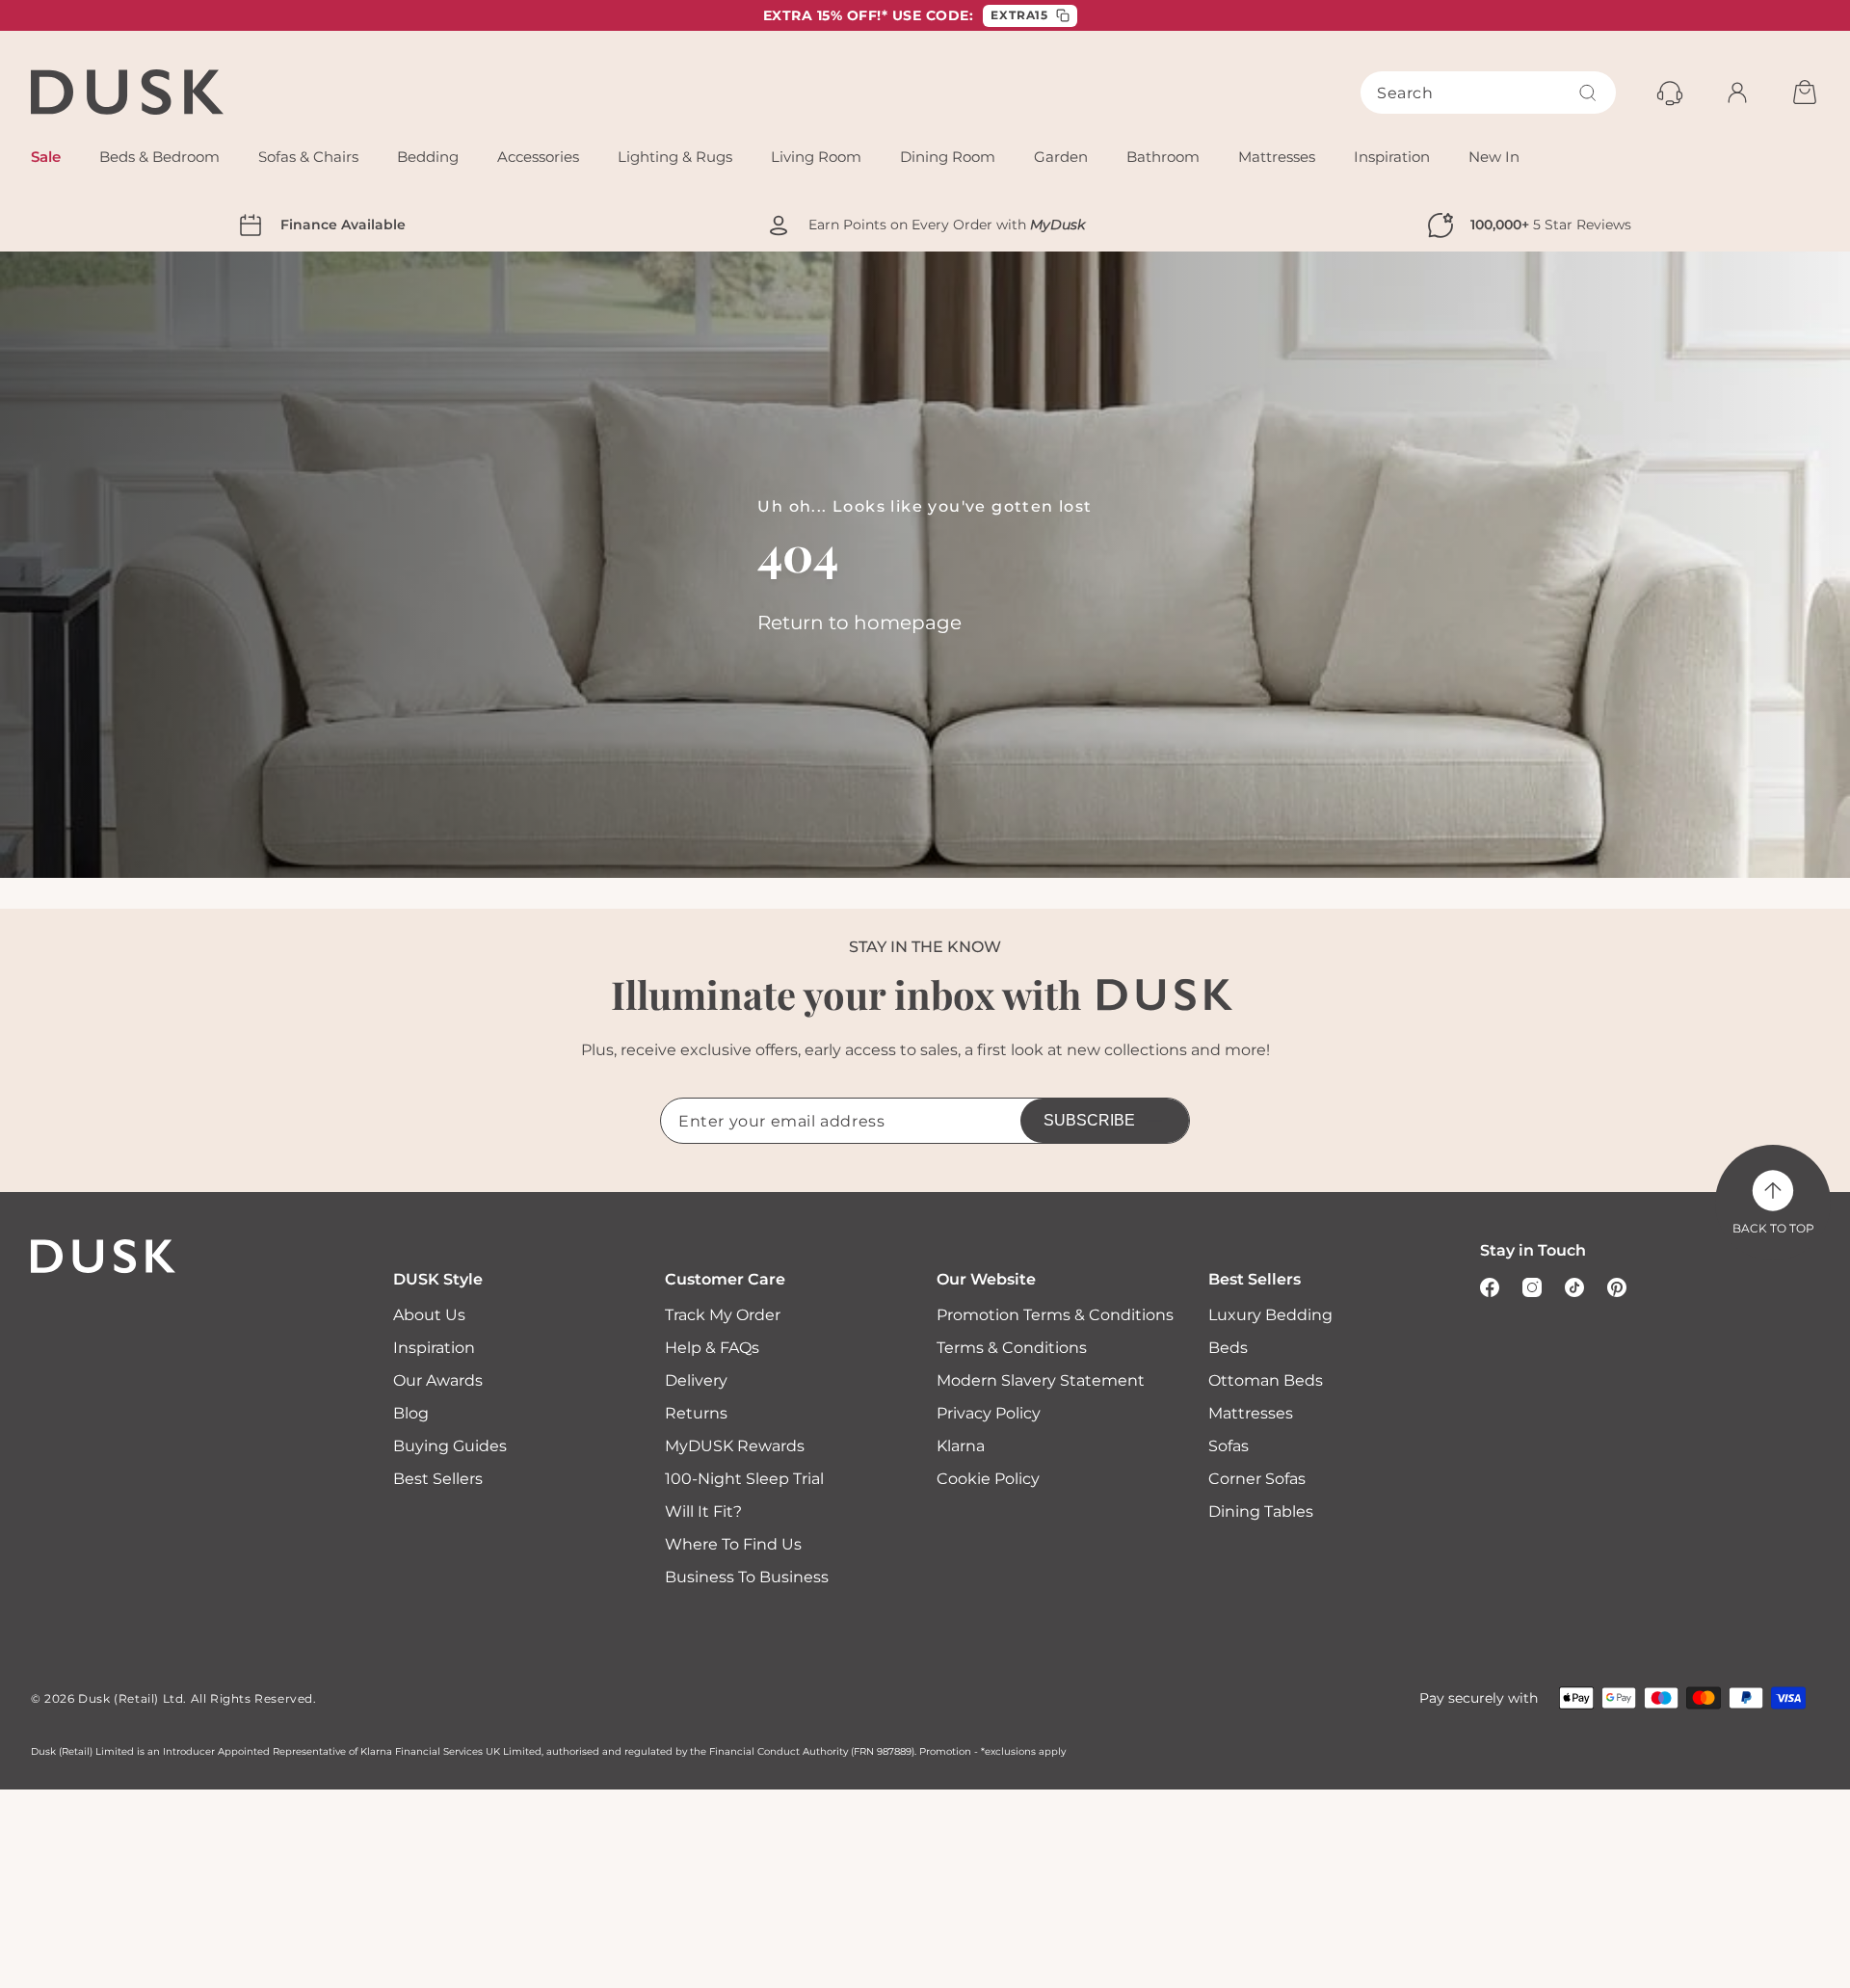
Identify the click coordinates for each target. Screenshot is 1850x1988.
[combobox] (1488, 93)
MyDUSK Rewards (735, 1446)
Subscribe (1089, 1120)
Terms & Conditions (1012, 1348)
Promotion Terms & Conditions (1055, 1315)
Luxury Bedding (1270, 1315)
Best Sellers (438, 1479)
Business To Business (747, 1577)
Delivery (696, 1380)
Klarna (961, 1446)
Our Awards (438, 1380)
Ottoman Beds (1266, 1380)
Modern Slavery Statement (1041, 1380)
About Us (429, 1315)
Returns (696, 1413)
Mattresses (1251, 1413)
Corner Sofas (1257, 1479)
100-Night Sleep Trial (744, 1479)
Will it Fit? (703, 1511)
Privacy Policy (989, 1413)
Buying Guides (450, 1446)
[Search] (1588, 93)
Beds (1228, 1348)
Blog (411, 1413)
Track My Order (723, 1315)
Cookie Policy (988, 1479)
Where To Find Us (733, 1544)
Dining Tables (1261, 1511)
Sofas (1229, 1446)
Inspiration (434, 1348)
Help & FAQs (712, 1348)
